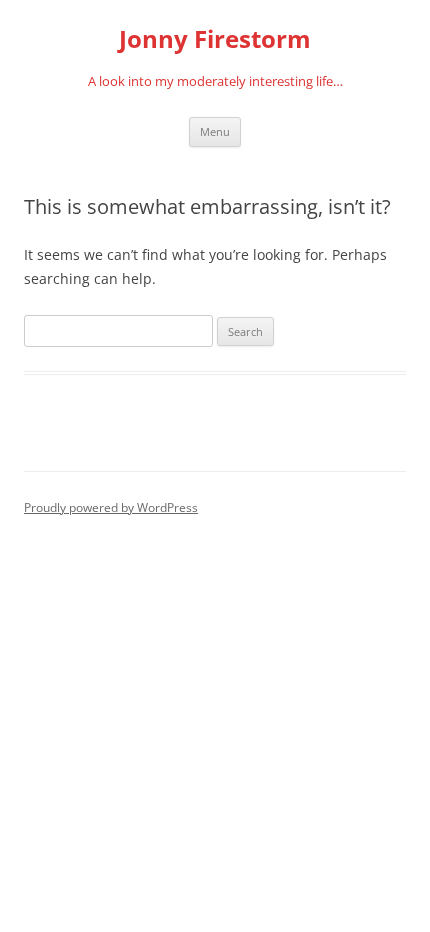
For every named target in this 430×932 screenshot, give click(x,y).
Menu (215, 131)
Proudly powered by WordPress (111, 507)
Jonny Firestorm (215, 39)
